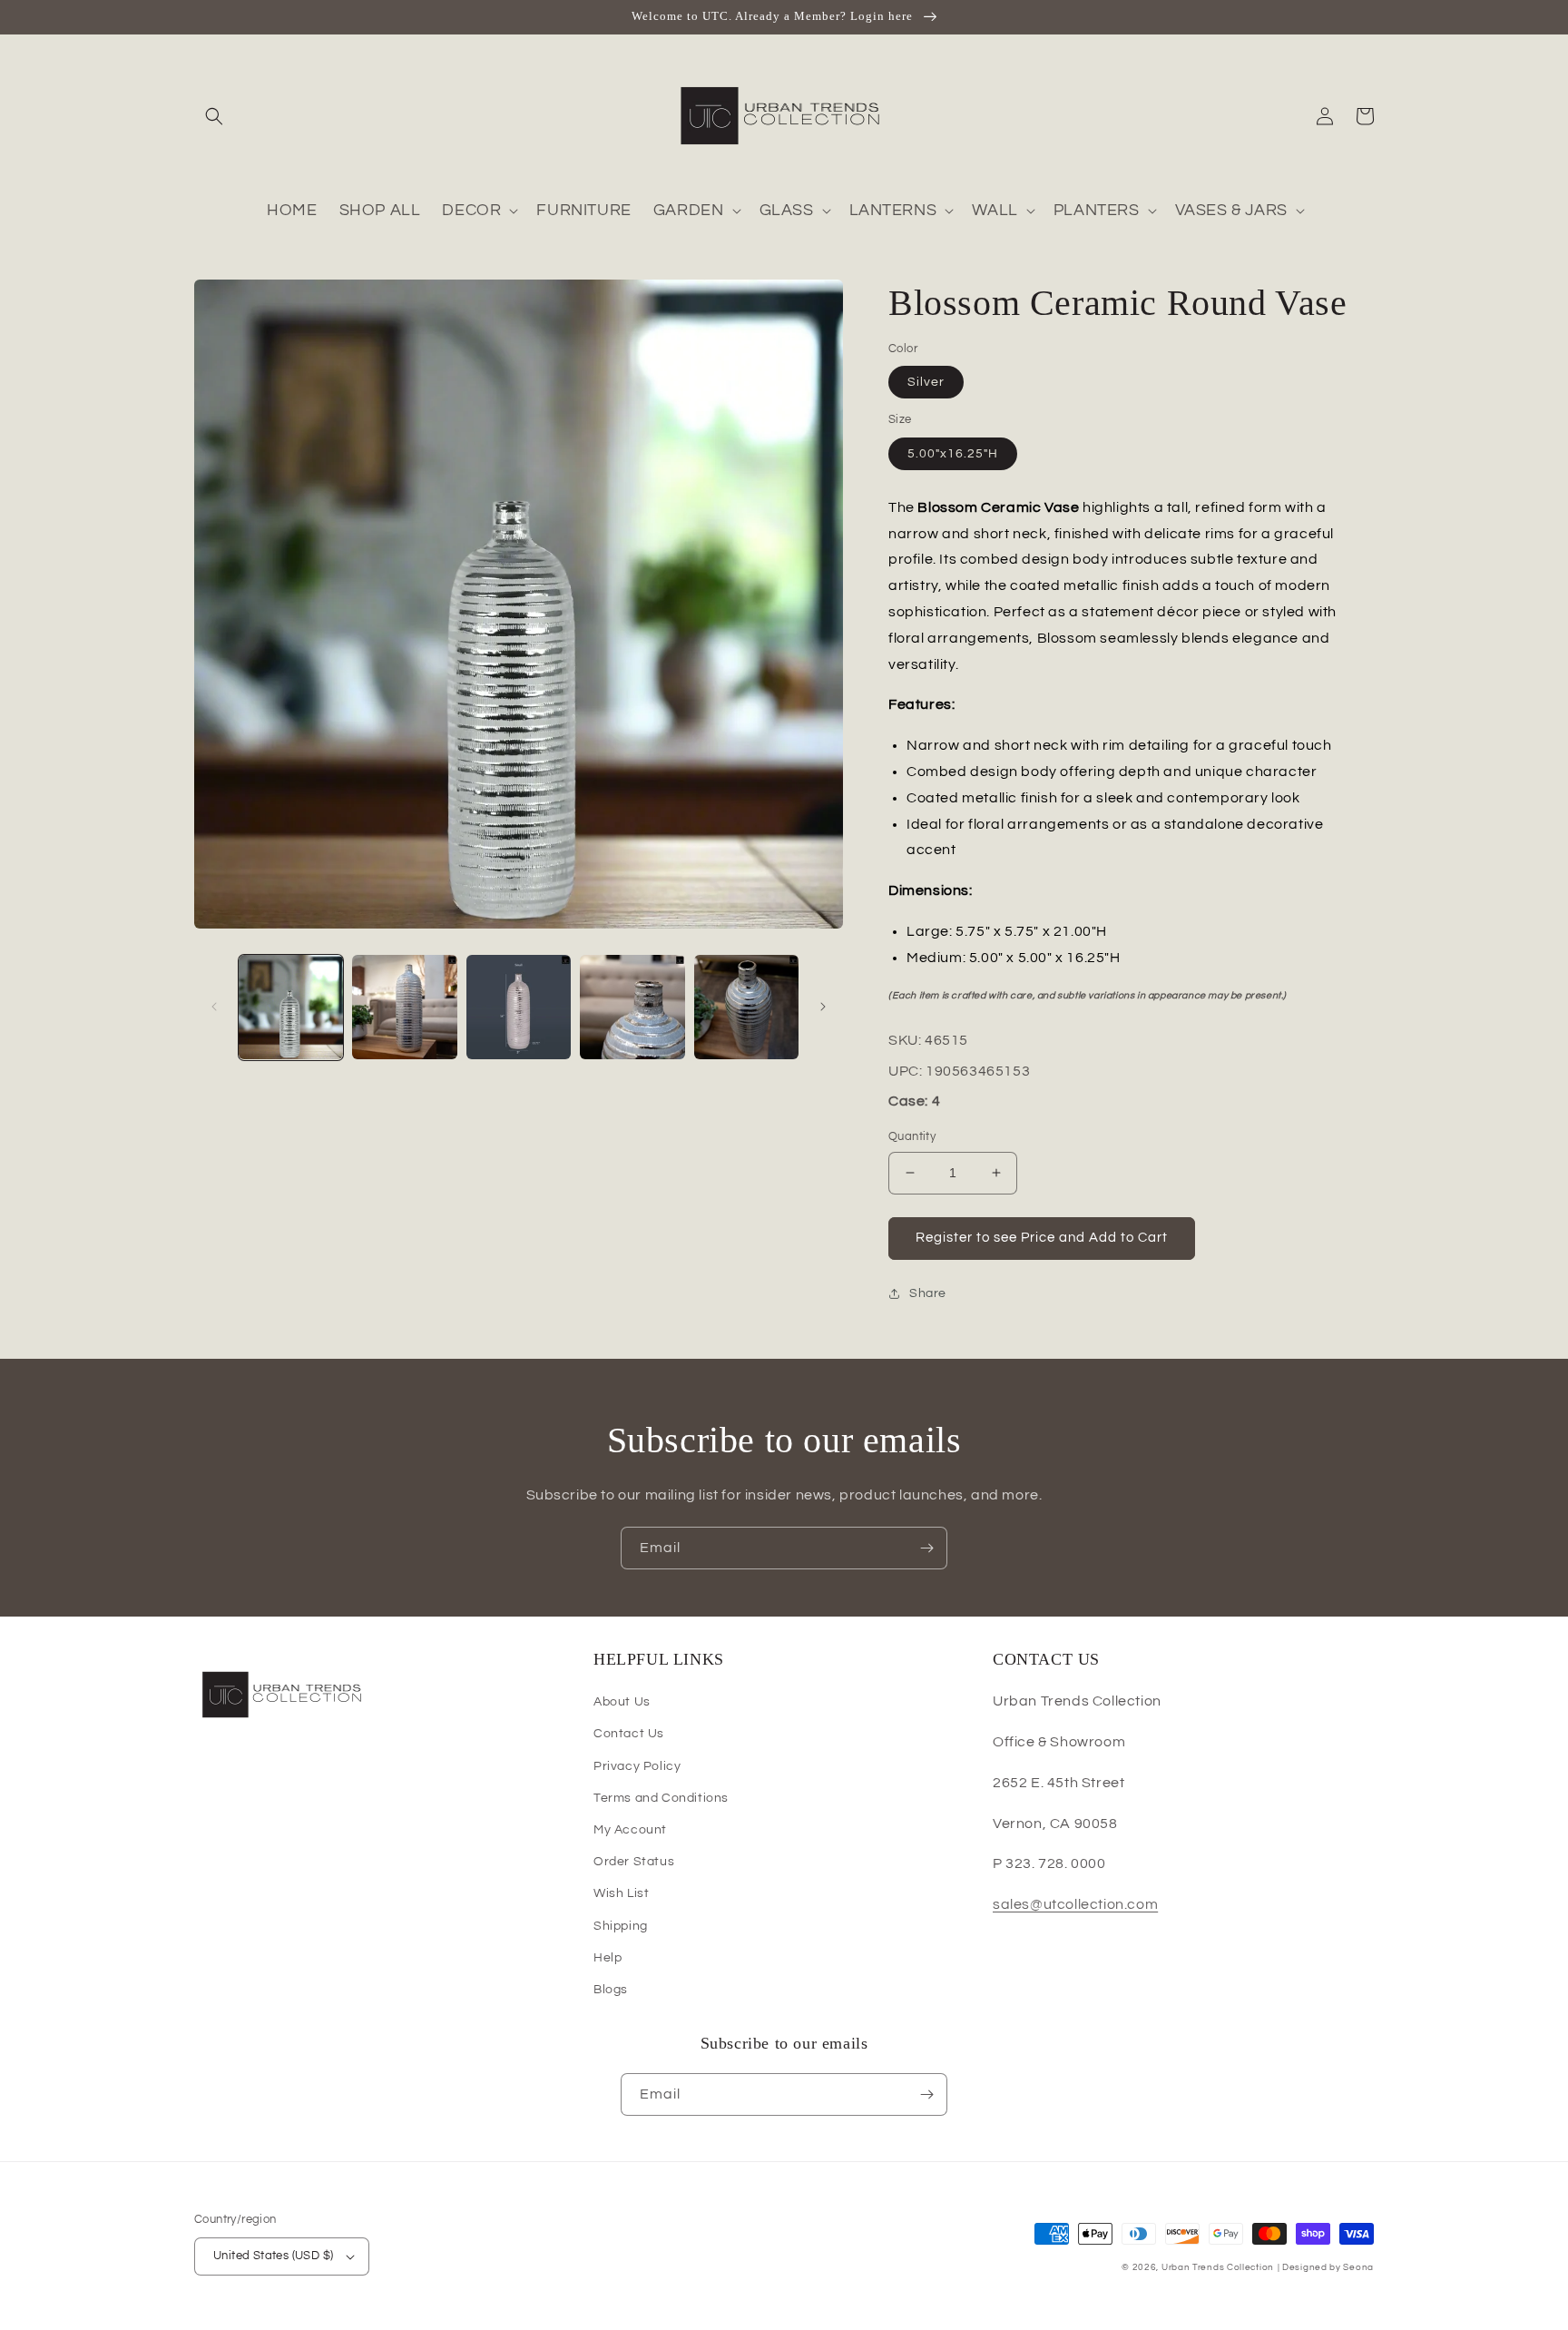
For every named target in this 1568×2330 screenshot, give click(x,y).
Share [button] (928, 1293)
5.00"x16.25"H (953, 454)
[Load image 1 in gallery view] (291, 1007)
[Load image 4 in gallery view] (632, 1007)
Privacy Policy (637, 1766)
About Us (622, 1702)
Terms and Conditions (661, 1798)
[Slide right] (823, 1007)
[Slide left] (214, 1007)
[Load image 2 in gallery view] (404, 1007)
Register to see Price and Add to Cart (1042, 1238)
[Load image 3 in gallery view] (519, 1007)
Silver (926, 382)
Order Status (634, 1862)
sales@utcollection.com (1075, 1904)
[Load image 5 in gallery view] (746, 1007)
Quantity (912, 1136)
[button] (214, 116)
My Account (630, 1830)
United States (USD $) (273, 2256)
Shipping (621, 1926)
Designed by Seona (1328, 2267)
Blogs (611, 1990)
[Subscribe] (926, 1548)
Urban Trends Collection (1218, 2267)
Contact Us (629, 1734)
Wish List (621, 1893)
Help (608, 1958)
